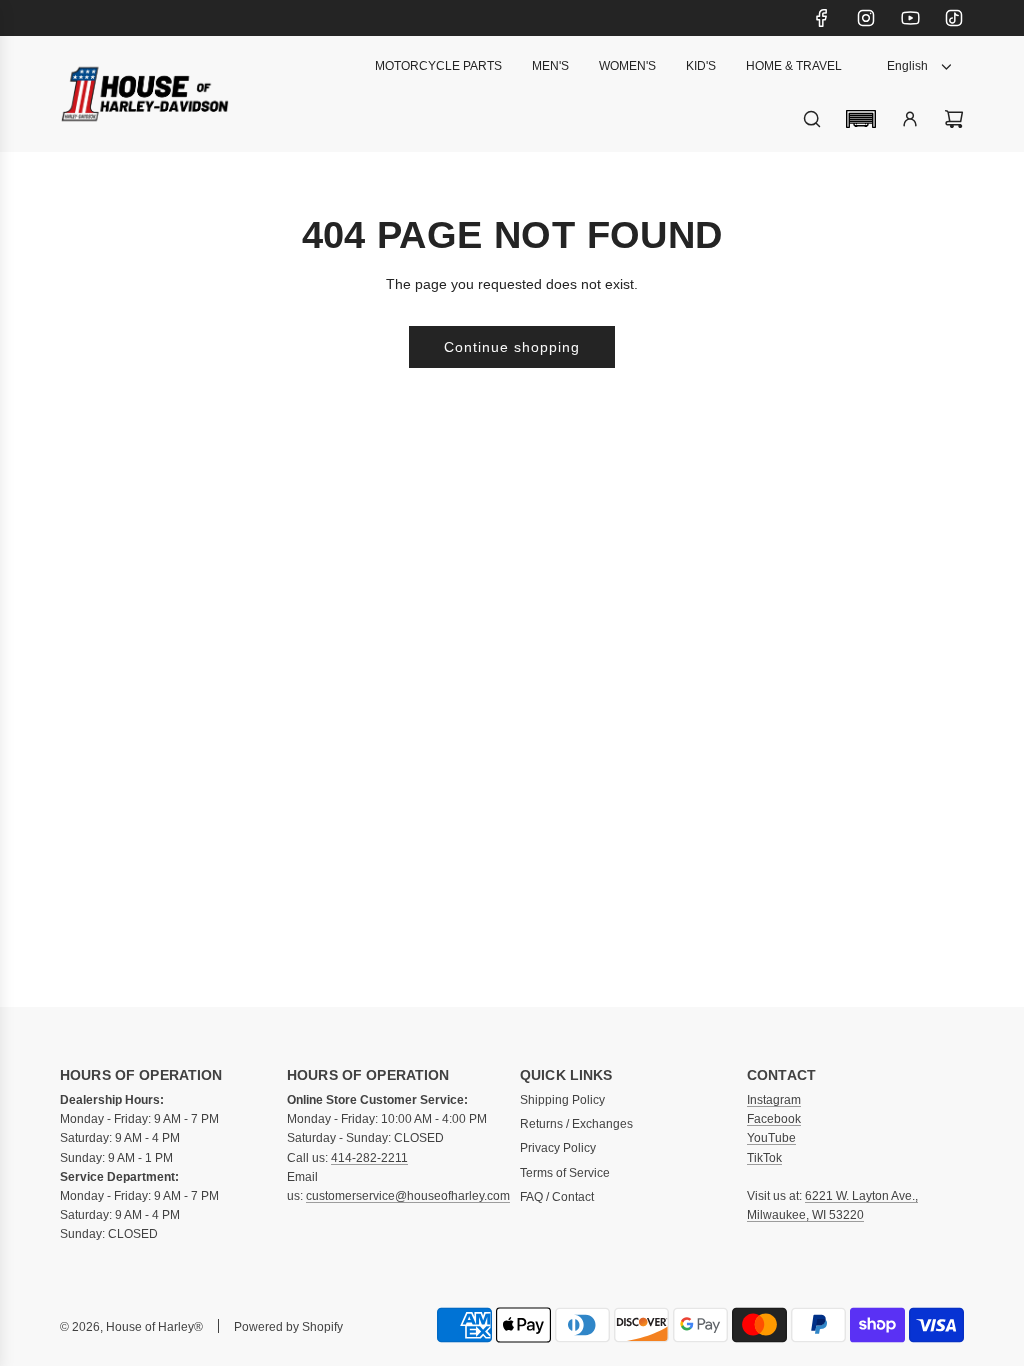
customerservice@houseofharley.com (408, 1196)
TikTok (764, 1158)
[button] (861, 119)
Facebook (774, 1119)
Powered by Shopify (288, 1327)
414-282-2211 (369, 1158)
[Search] (812, 119)
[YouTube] (910, 18)
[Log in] (910, 119)
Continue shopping (512, 347)
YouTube (771, 1138)
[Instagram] (866, 18)
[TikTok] (954, 18)
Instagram (774, 1100)
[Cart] (954, 119)
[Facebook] (822, 18)
